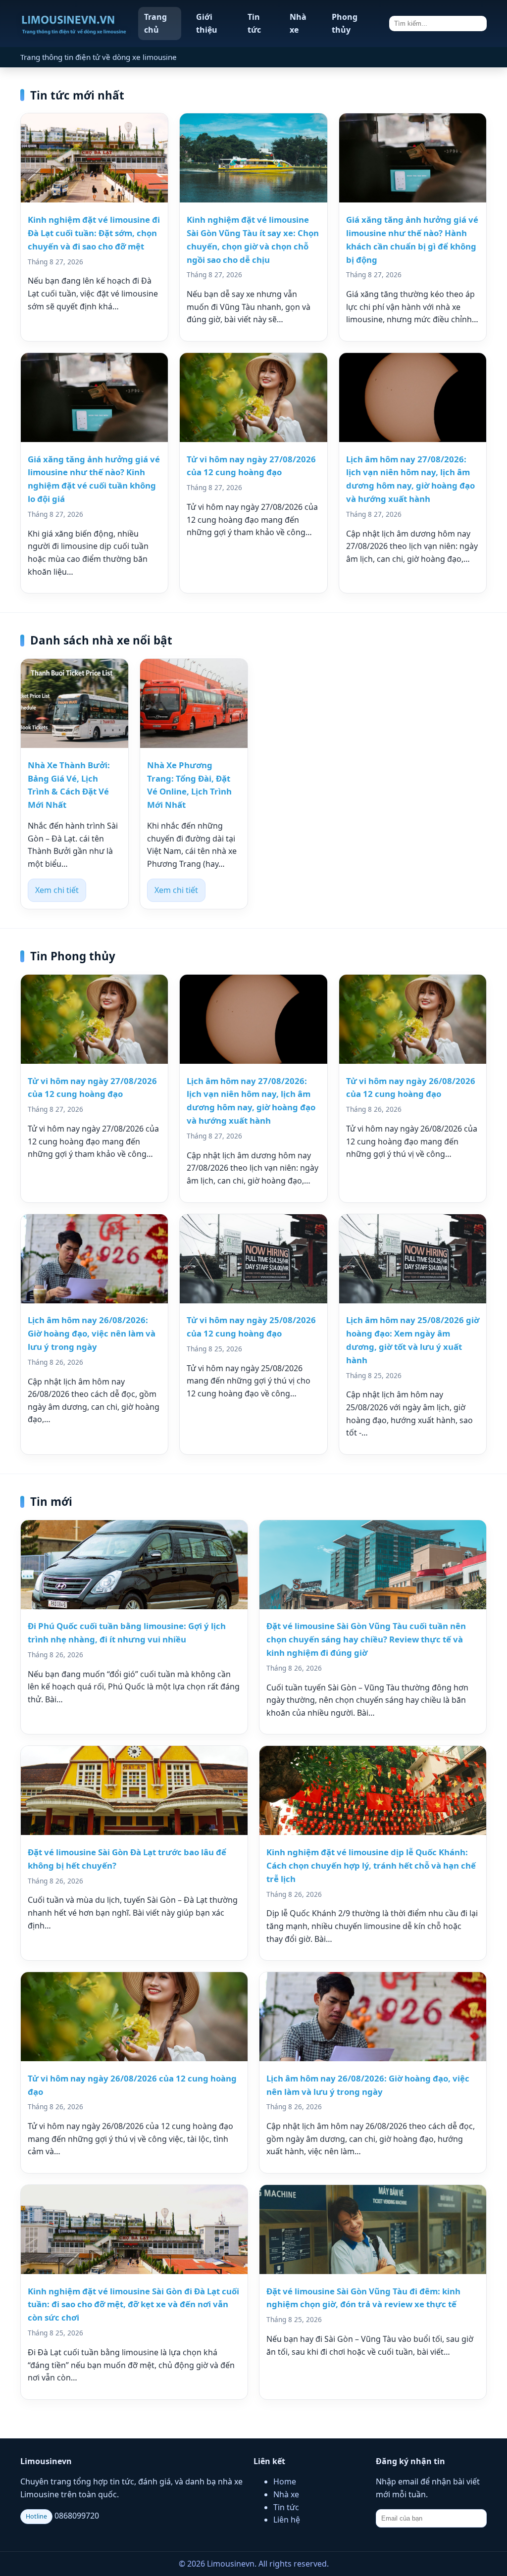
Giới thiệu (207, 23)
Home (285, 2481)
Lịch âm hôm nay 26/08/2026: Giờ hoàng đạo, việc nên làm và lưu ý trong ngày (92, 1333)
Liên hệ (287, 2520)
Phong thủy (345, 23)
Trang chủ (155, 23)
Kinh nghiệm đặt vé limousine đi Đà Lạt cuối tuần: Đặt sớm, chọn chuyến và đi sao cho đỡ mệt (94, 233)
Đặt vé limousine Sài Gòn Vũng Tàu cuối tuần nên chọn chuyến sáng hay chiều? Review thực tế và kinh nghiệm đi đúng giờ (366, 1639)
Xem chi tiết (57, 890)
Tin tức (254, 23)
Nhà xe (298, 23)
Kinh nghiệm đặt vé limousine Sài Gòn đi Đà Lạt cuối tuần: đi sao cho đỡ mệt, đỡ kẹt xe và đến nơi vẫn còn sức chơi (133, 2304)
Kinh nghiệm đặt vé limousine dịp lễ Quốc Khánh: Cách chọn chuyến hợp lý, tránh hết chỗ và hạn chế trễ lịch (371, 1865)
